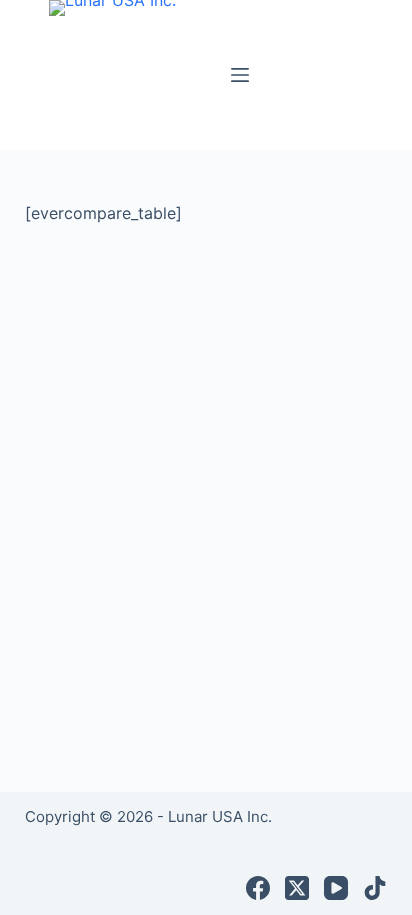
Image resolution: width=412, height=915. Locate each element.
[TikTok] (375, 888)
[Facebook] (258, 888)
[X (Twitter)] (297, 888)
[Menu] (240, 75)
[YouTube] (336, 888)
